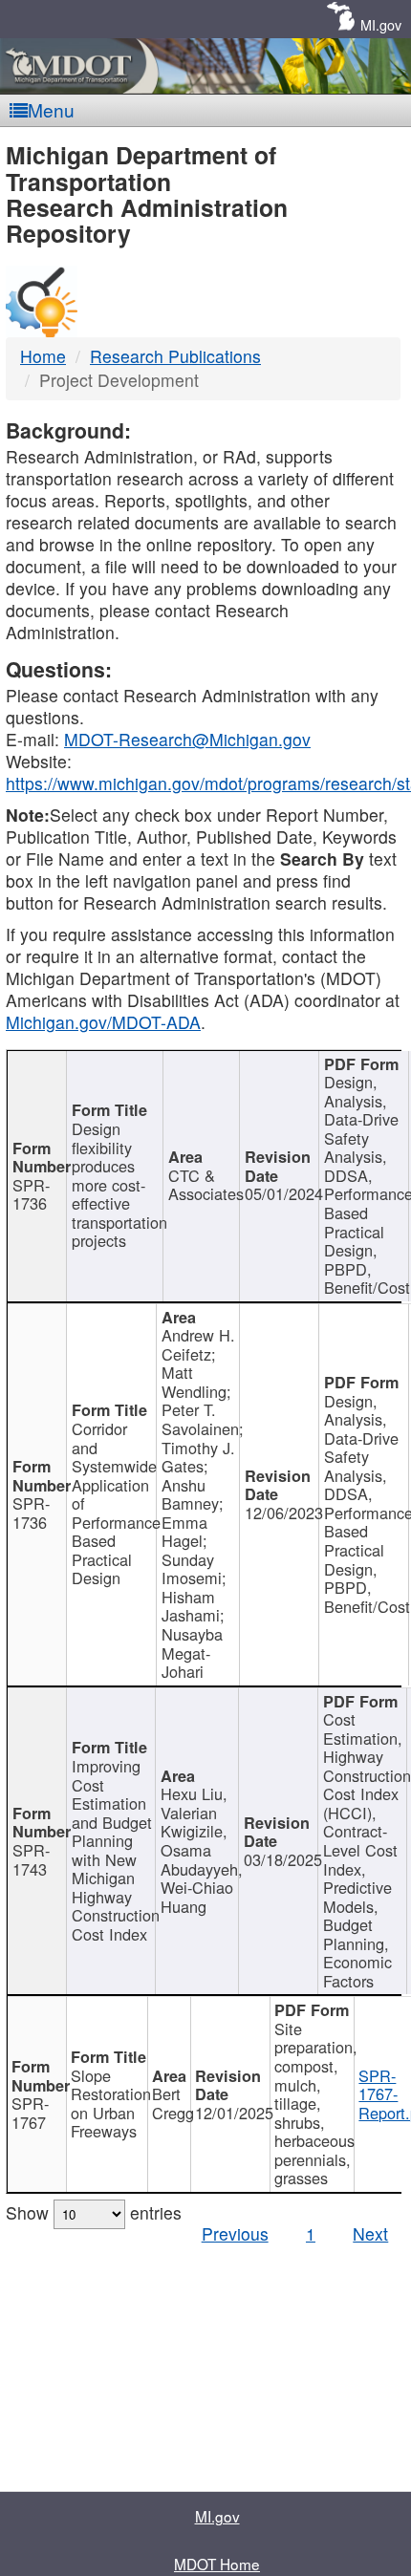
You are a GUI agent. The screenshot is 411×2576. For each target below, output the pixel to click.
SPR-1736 (31, 1194)
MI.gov (381, 24)
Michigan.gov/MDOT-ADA (103, 1022)
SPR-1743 (31, 1859)
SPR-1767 (30, 2113)
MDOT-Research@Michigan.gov (187, 739)
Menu (51, 109)
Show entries (94, 2212)
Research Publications (175, 356)
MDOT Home (217, 2564)
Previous (235, 2233)
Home (43, 356)
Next (370, 2233)
